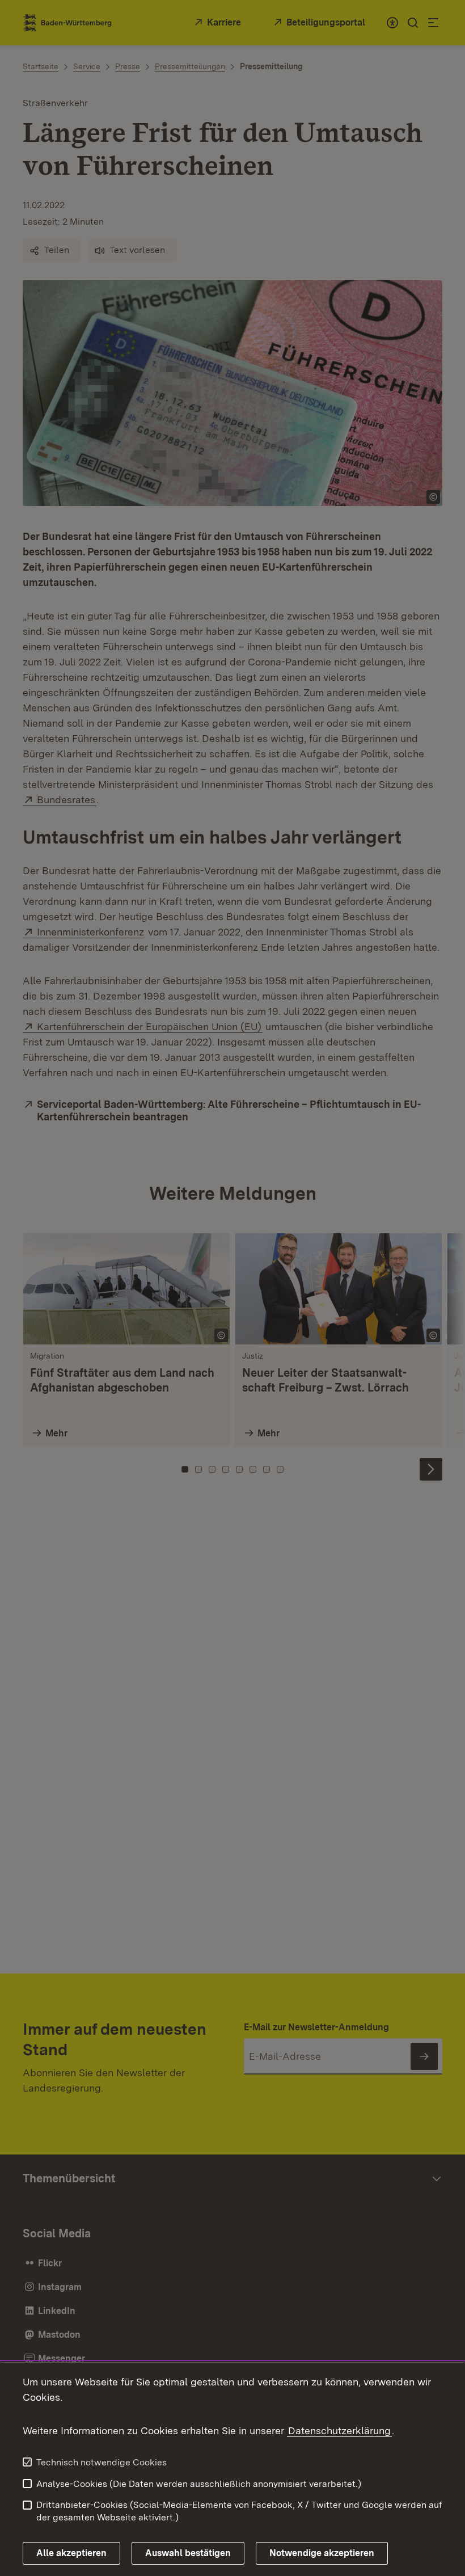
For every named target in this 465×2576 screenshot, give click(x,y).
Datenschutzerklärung (339, 2430)
